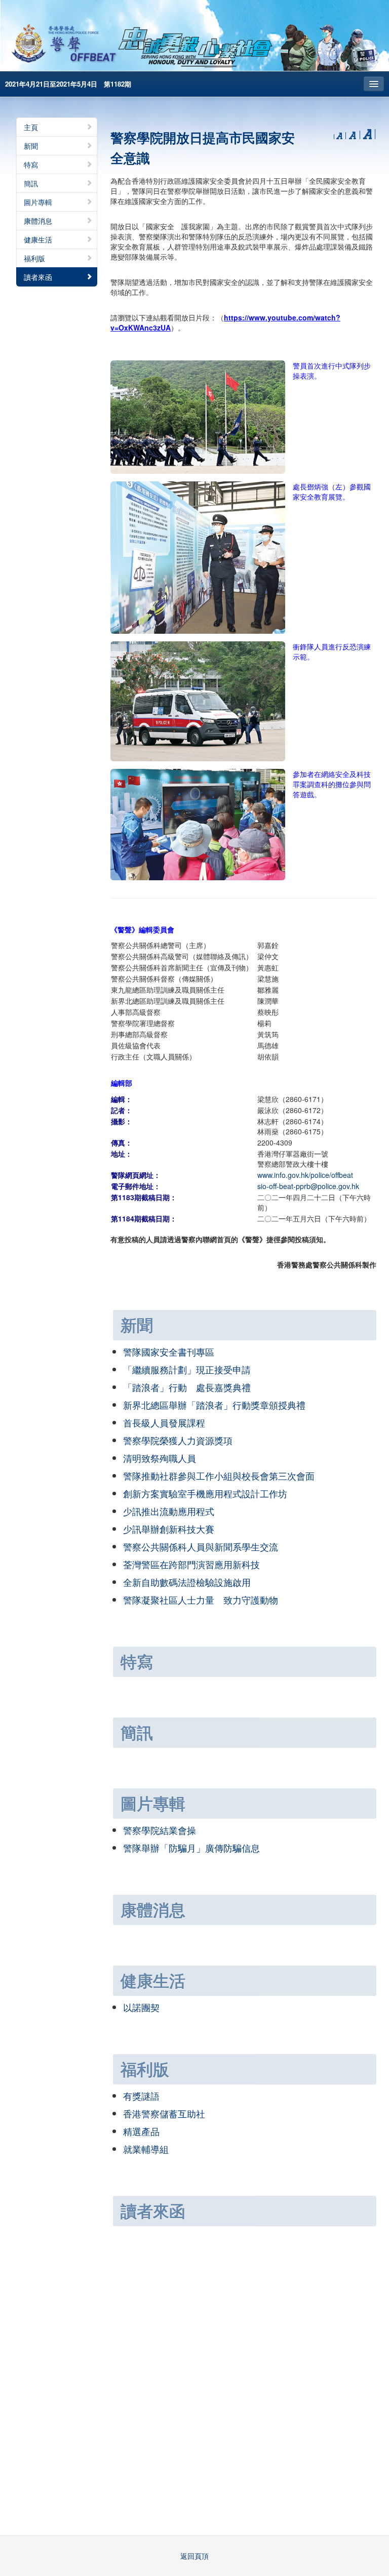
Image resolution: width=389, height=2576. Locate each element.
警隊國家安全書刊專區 (169, 1352)
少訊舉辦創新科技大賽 (169, 1529)
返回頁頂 (194, 2556)
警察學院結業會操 (160, 1830)
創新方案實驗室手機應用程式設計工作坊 (205, 1493)
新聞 (31, 146)
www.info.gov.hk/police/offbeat (305, 1175)
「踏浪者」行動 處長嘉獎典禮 (187, 1387)
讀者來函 (38, 277)
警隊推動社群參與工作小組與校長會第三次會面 (219, 1476)
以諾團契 (141, 2007)
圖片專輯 (38, 202)
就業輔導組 (146, 2149)
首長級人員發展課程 (164, 1422)
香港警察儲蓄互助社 (164, 2113)
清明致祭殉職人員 (160, 1458)
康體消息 (38, 221)
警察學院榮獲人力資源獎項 (178, 1440)
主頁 (31, 127)
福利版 (34, 258)
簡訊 (31, 183)
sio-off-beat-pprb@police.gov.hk (308, 1186)
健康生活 (38, 239)
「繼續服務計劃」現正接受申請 (187, 1369)
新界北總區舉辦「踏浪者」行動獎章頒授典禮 (214, 1405)
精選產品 (141, 2131)
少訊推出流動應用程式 (169, 1511)
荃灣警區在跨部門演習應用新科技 (191, 1564)
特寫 (31, 165)
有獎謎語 (141, 2096)
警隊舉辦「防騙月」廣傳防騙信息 (191, 1848)
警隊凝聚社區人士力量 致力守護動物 (201, 1600)
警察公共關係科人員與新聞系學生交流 (201, 1546)
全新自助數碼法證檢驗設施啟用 (187, 1582)
